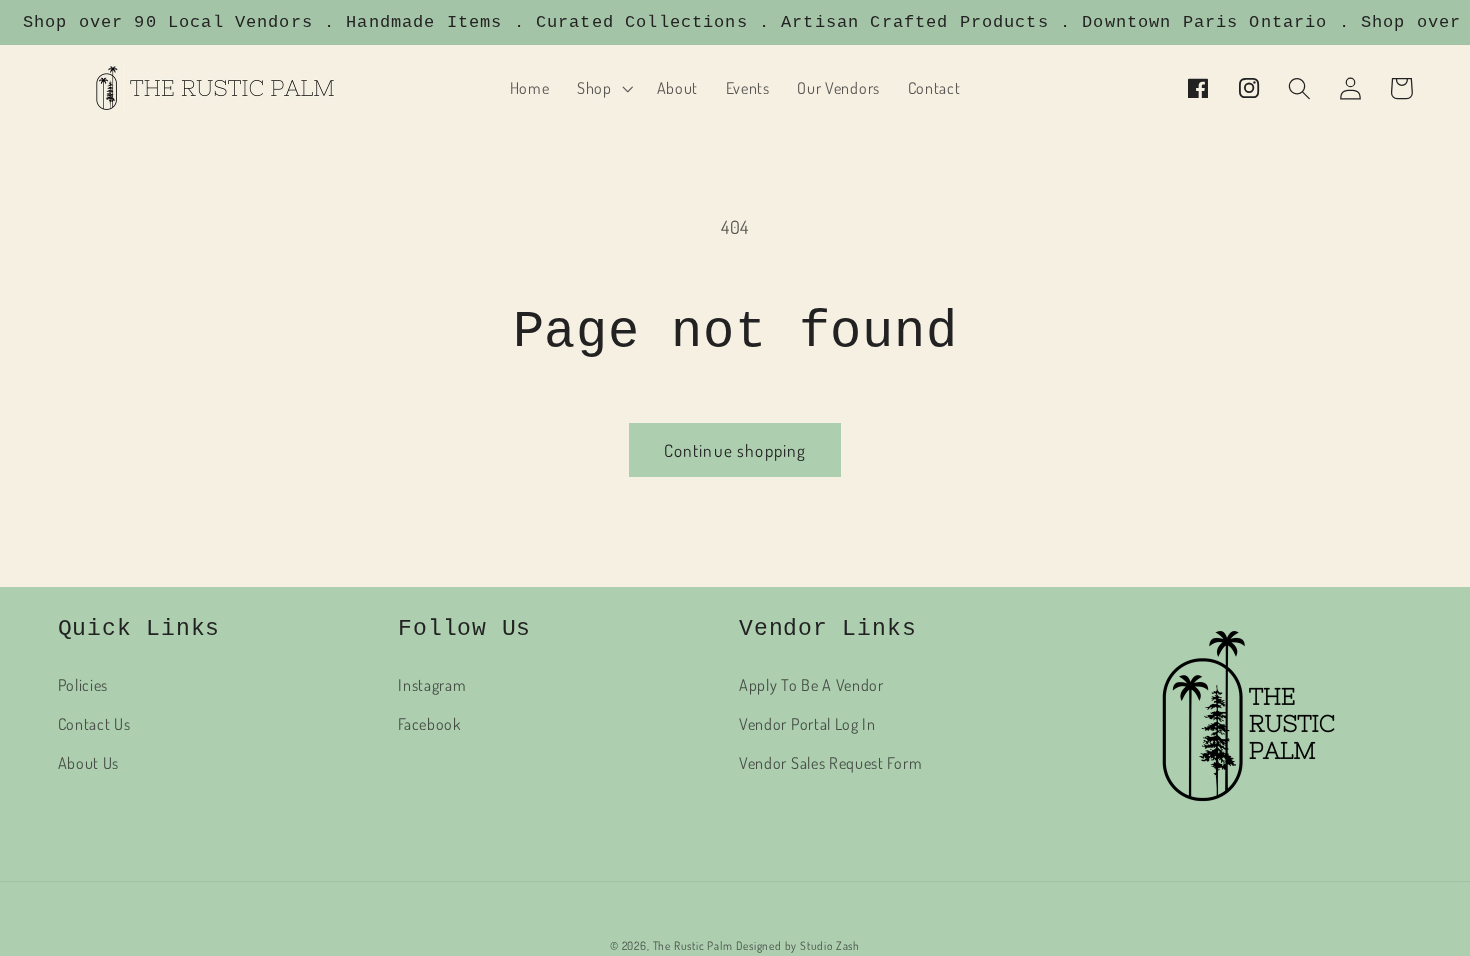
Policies (83, 684)
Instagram (432, 684)
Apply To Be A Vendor (811, 684)
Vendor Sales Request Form (830, 762)
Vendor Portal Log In (807, 723)
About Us (89, 762)
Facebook (429, 723)
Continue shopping (735, 450)
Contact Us (94, 723)
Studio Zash (830, 945)
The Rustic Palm (693, 945)
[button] (603, 88)
